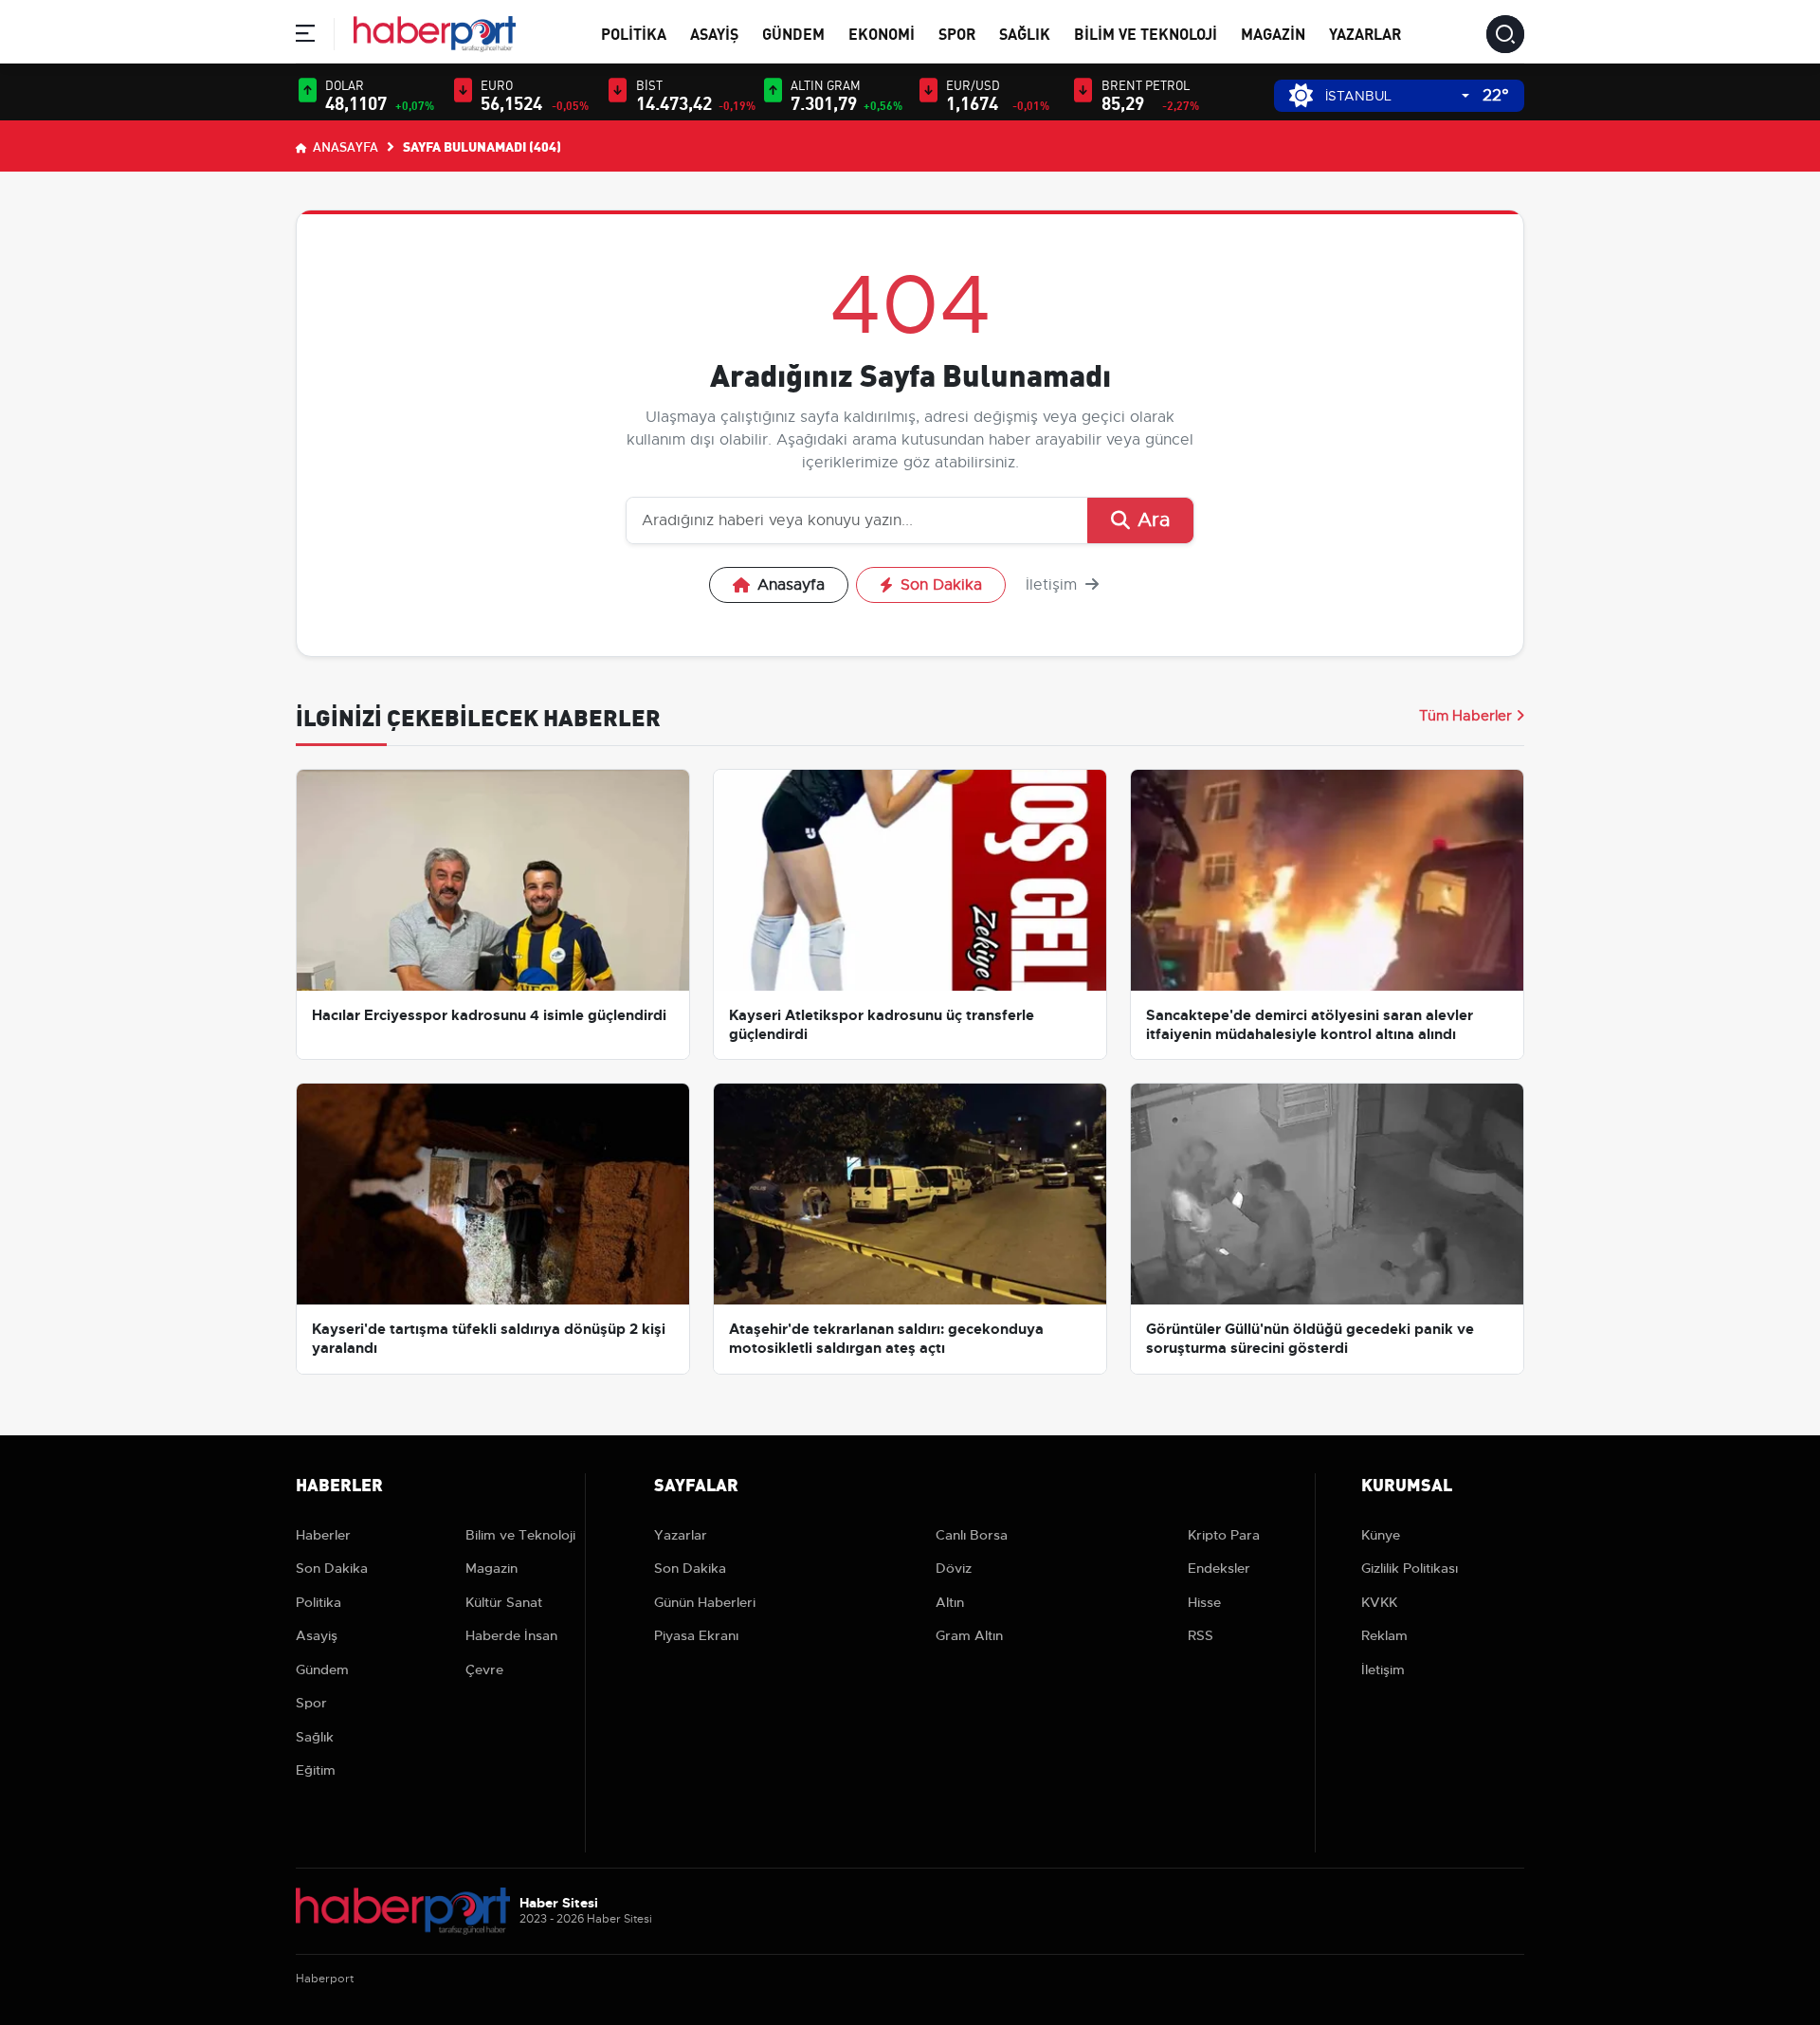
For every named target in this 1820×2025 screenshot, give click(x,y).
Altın (950, 1602)
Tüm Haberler (1465, 716)
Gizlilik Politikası (1410, 1568)
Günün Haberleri (705, 1602)
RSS (1201, 1635)
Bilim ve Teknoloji (1146, 33)
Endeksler (1219, 1568)
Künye (1381, 1535)
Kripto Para (1224, 1535)
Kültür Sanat (504, 1602)
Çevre (484, 1669)
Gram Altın (969, 1635)
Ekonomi (882, 33)
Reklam (1384, 1635)
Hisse (1204, 1602)
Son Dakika (941, 585)
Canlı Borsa (972, 1535)
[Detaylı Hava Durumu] (1301, 95)
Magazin (1273, 33)
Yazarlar (1365, 33)
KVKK (1379, 1602)
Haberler (323, 1535)
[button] (305, 36)
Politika (634, 33)
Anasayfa (344, 146)
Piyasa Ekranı (696, 1635)
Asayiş (714, 33)
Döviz (954, 1568)
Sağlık (1025, 33)
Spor (957, 33)
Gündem (793, 33)
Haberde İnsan (511, 1635)
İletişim (1054, 585)
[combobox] (1397, 96)
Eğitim (316, 1770)
